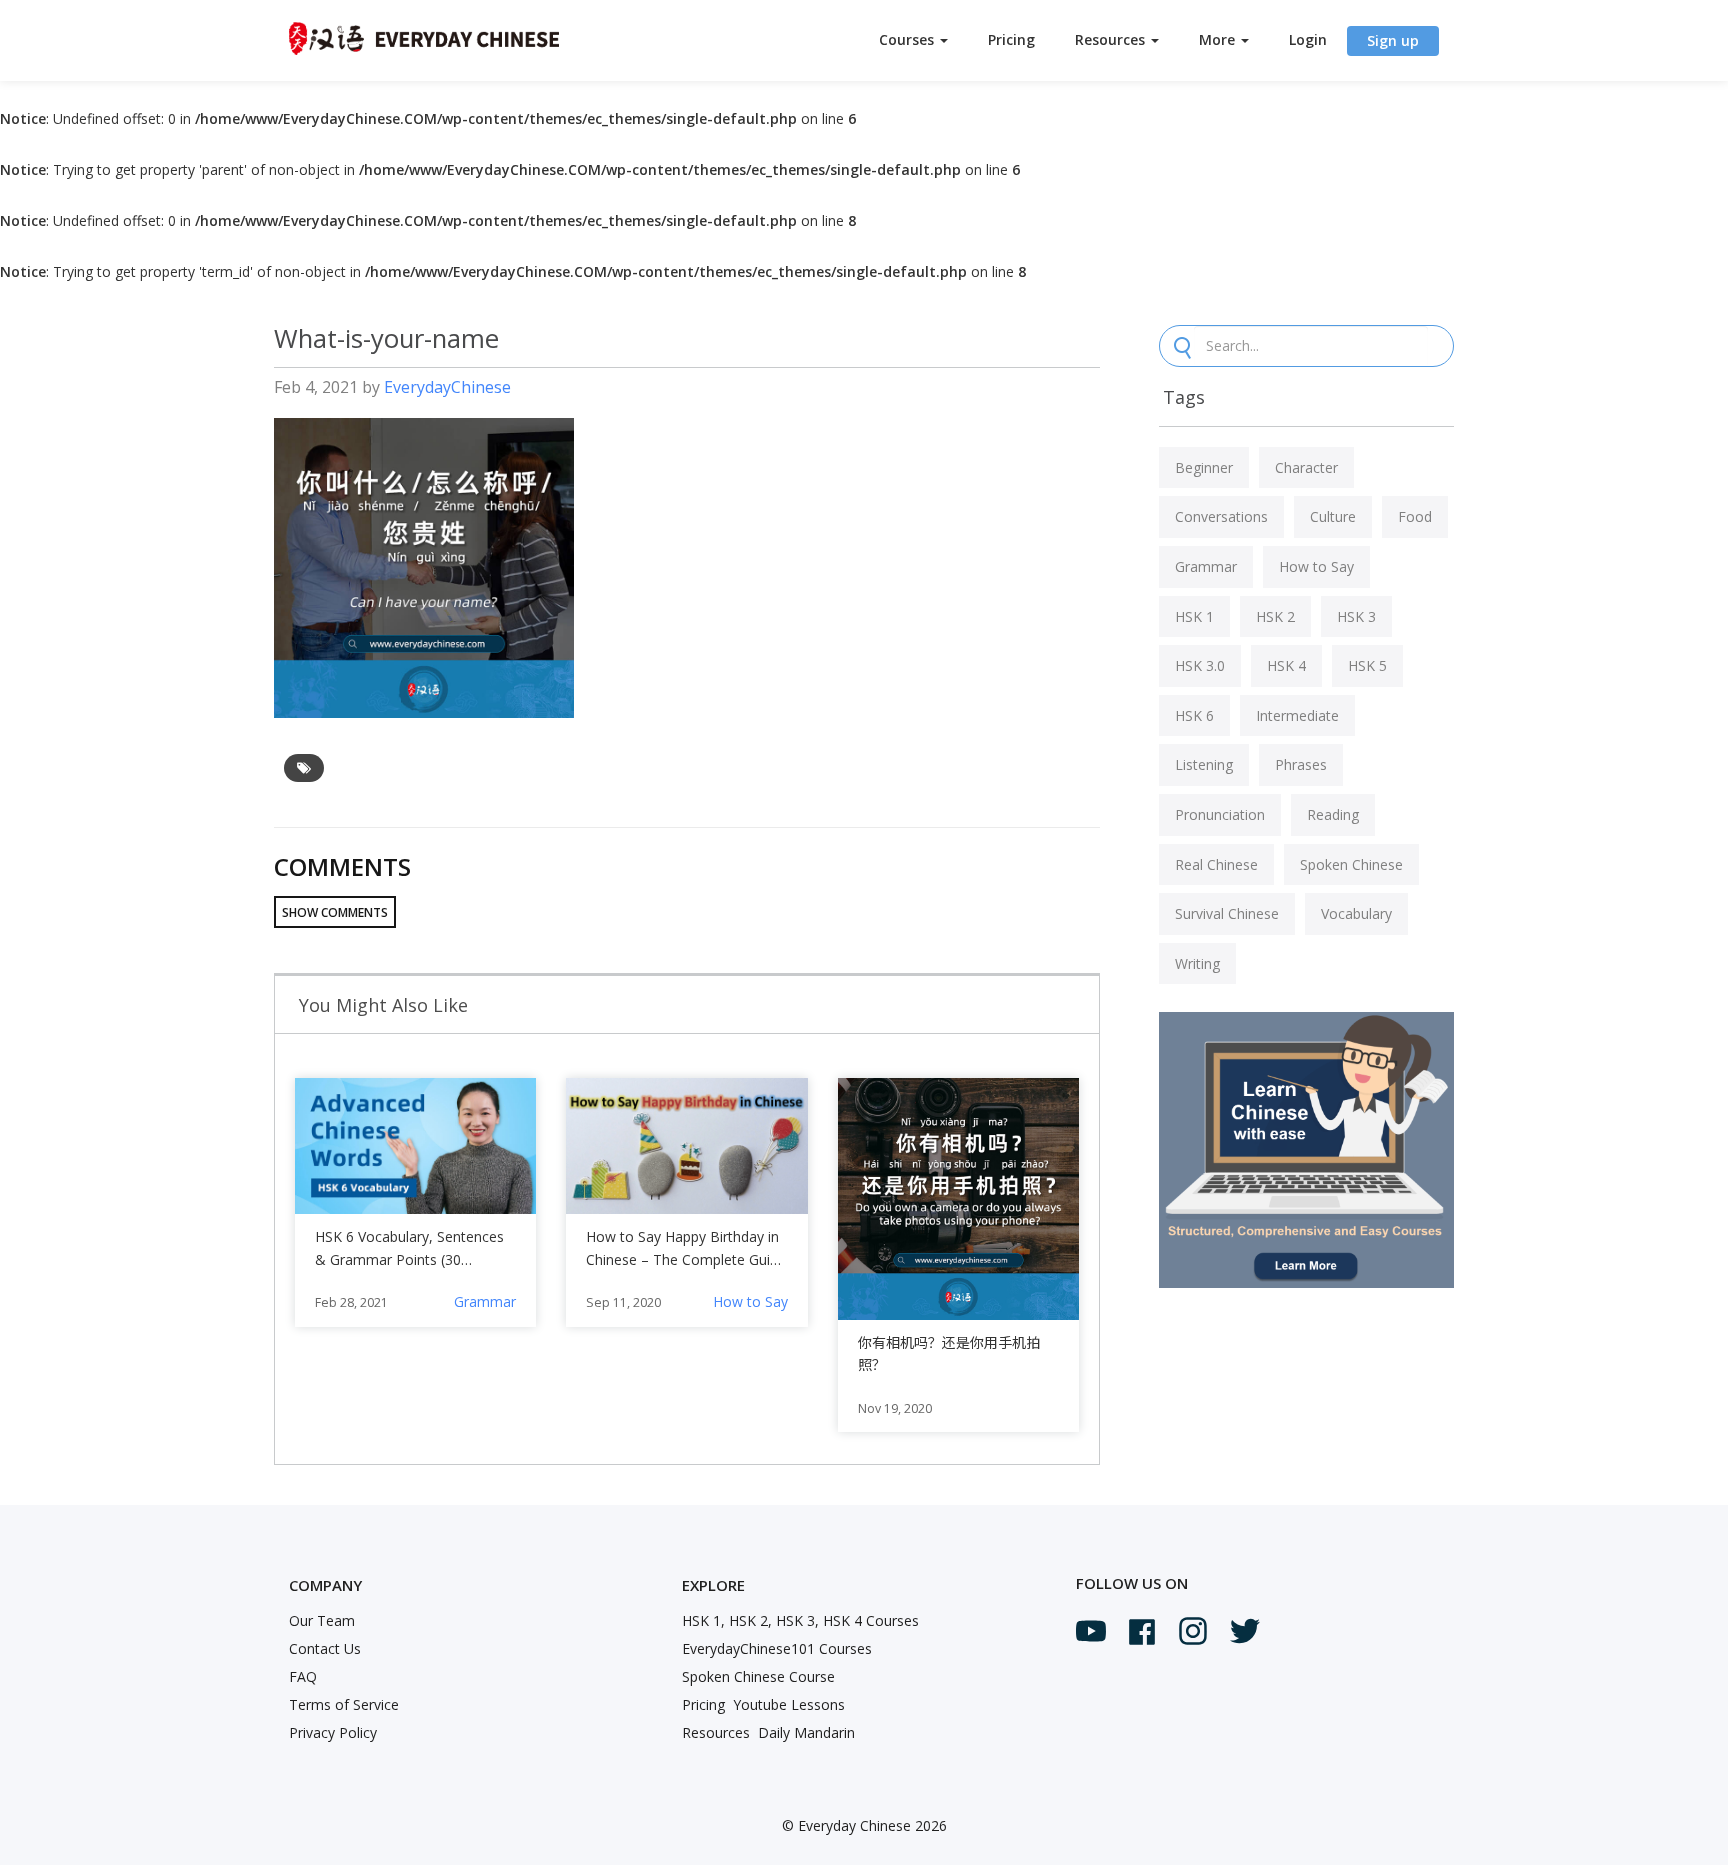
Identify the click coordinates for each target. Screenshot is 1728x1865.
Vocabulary (1356, 913)
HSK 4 (1286, 665)
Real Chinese (1216, 864)
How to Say (750, 1301)
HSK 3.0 (1200, 665)
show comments (335, 912)
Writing (1197, 963)
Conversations (1221, 516)
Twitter (1245, 1631)
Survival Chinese (1227, 913)
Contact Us (325, 1648)
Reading (1333, 814)
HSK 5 (1367, 665)
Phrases (1301, 764)
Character (1306, 467)
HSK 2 (1275, 616)
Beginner (1204, 467)
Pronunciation (1220, 814)
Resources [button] (1112, 39)
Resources (716, 1732)
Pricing (1011, 39)
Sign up (1393, 40)
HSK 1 (1194, 616)
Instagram (1193, 1631)
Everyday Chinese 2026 (872, 1825)
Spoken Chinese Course (758, 1676)
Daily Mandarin (806, 1732)
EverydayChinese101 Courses (777, 1648)
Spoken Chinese (1351, 864)
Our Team (322, 1620)
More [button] (1219, 39)
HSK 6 (1194, 715)
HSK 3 (1356, 616)
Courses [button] (908, 39)
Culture (1333, 516)
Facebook (1142, 1632)
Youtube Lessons (789, 1704)
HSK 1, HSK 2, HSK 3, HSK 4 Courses (800, 1620)
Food (1415, 516)
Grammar (485, 1301)
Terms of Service (344, 1704)
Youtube (1091, 1631)
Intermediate (1297, 715)
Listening (1204, 764)
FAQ (303, 1676)
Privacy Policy (333, 1732)
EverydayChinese (447, 387)
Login (1308, 39)
